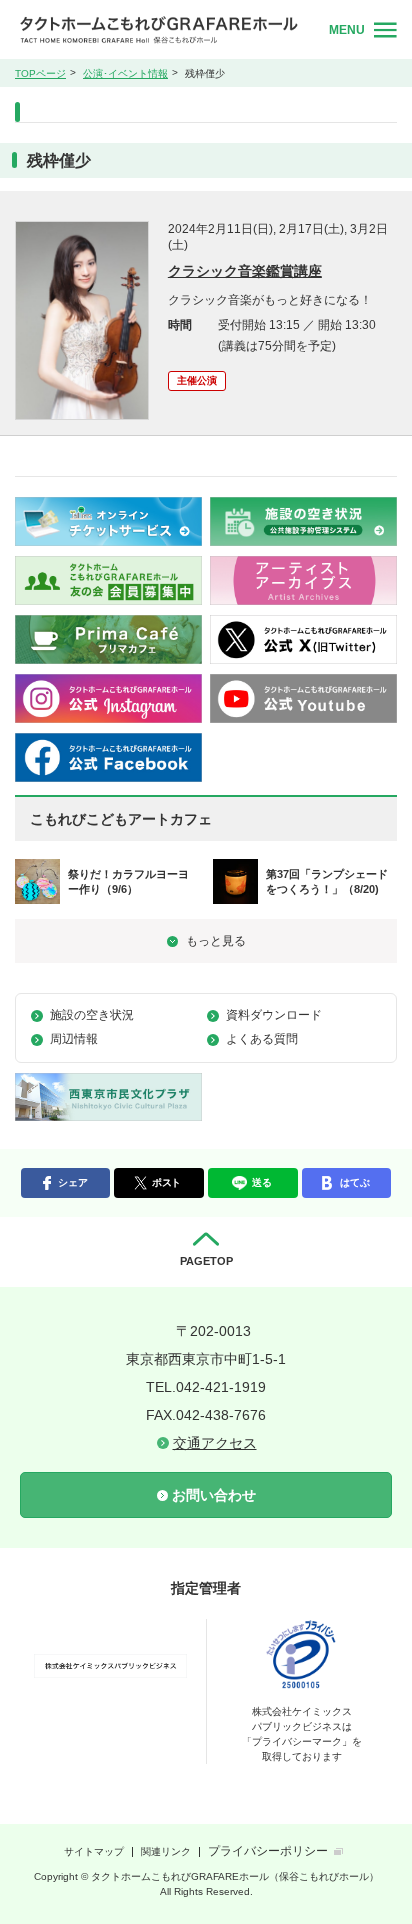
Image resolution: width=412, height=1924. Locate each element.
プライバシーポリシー (268, 1851)
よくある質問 (262, 1039)
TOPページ (40, 73)
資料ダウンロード (274, 1015)
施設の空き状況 (92, 1015)
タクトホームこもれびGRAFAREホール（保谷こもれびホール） (167, 29)
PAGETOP (206, 1261)
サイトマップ (94, 1851)
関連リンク (166, 1851)
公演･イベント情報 (125, 73)
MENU (347, 30)
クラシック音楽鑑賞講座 (245, 271)
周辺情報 (74, 1039)
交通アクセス (215, 1443)
